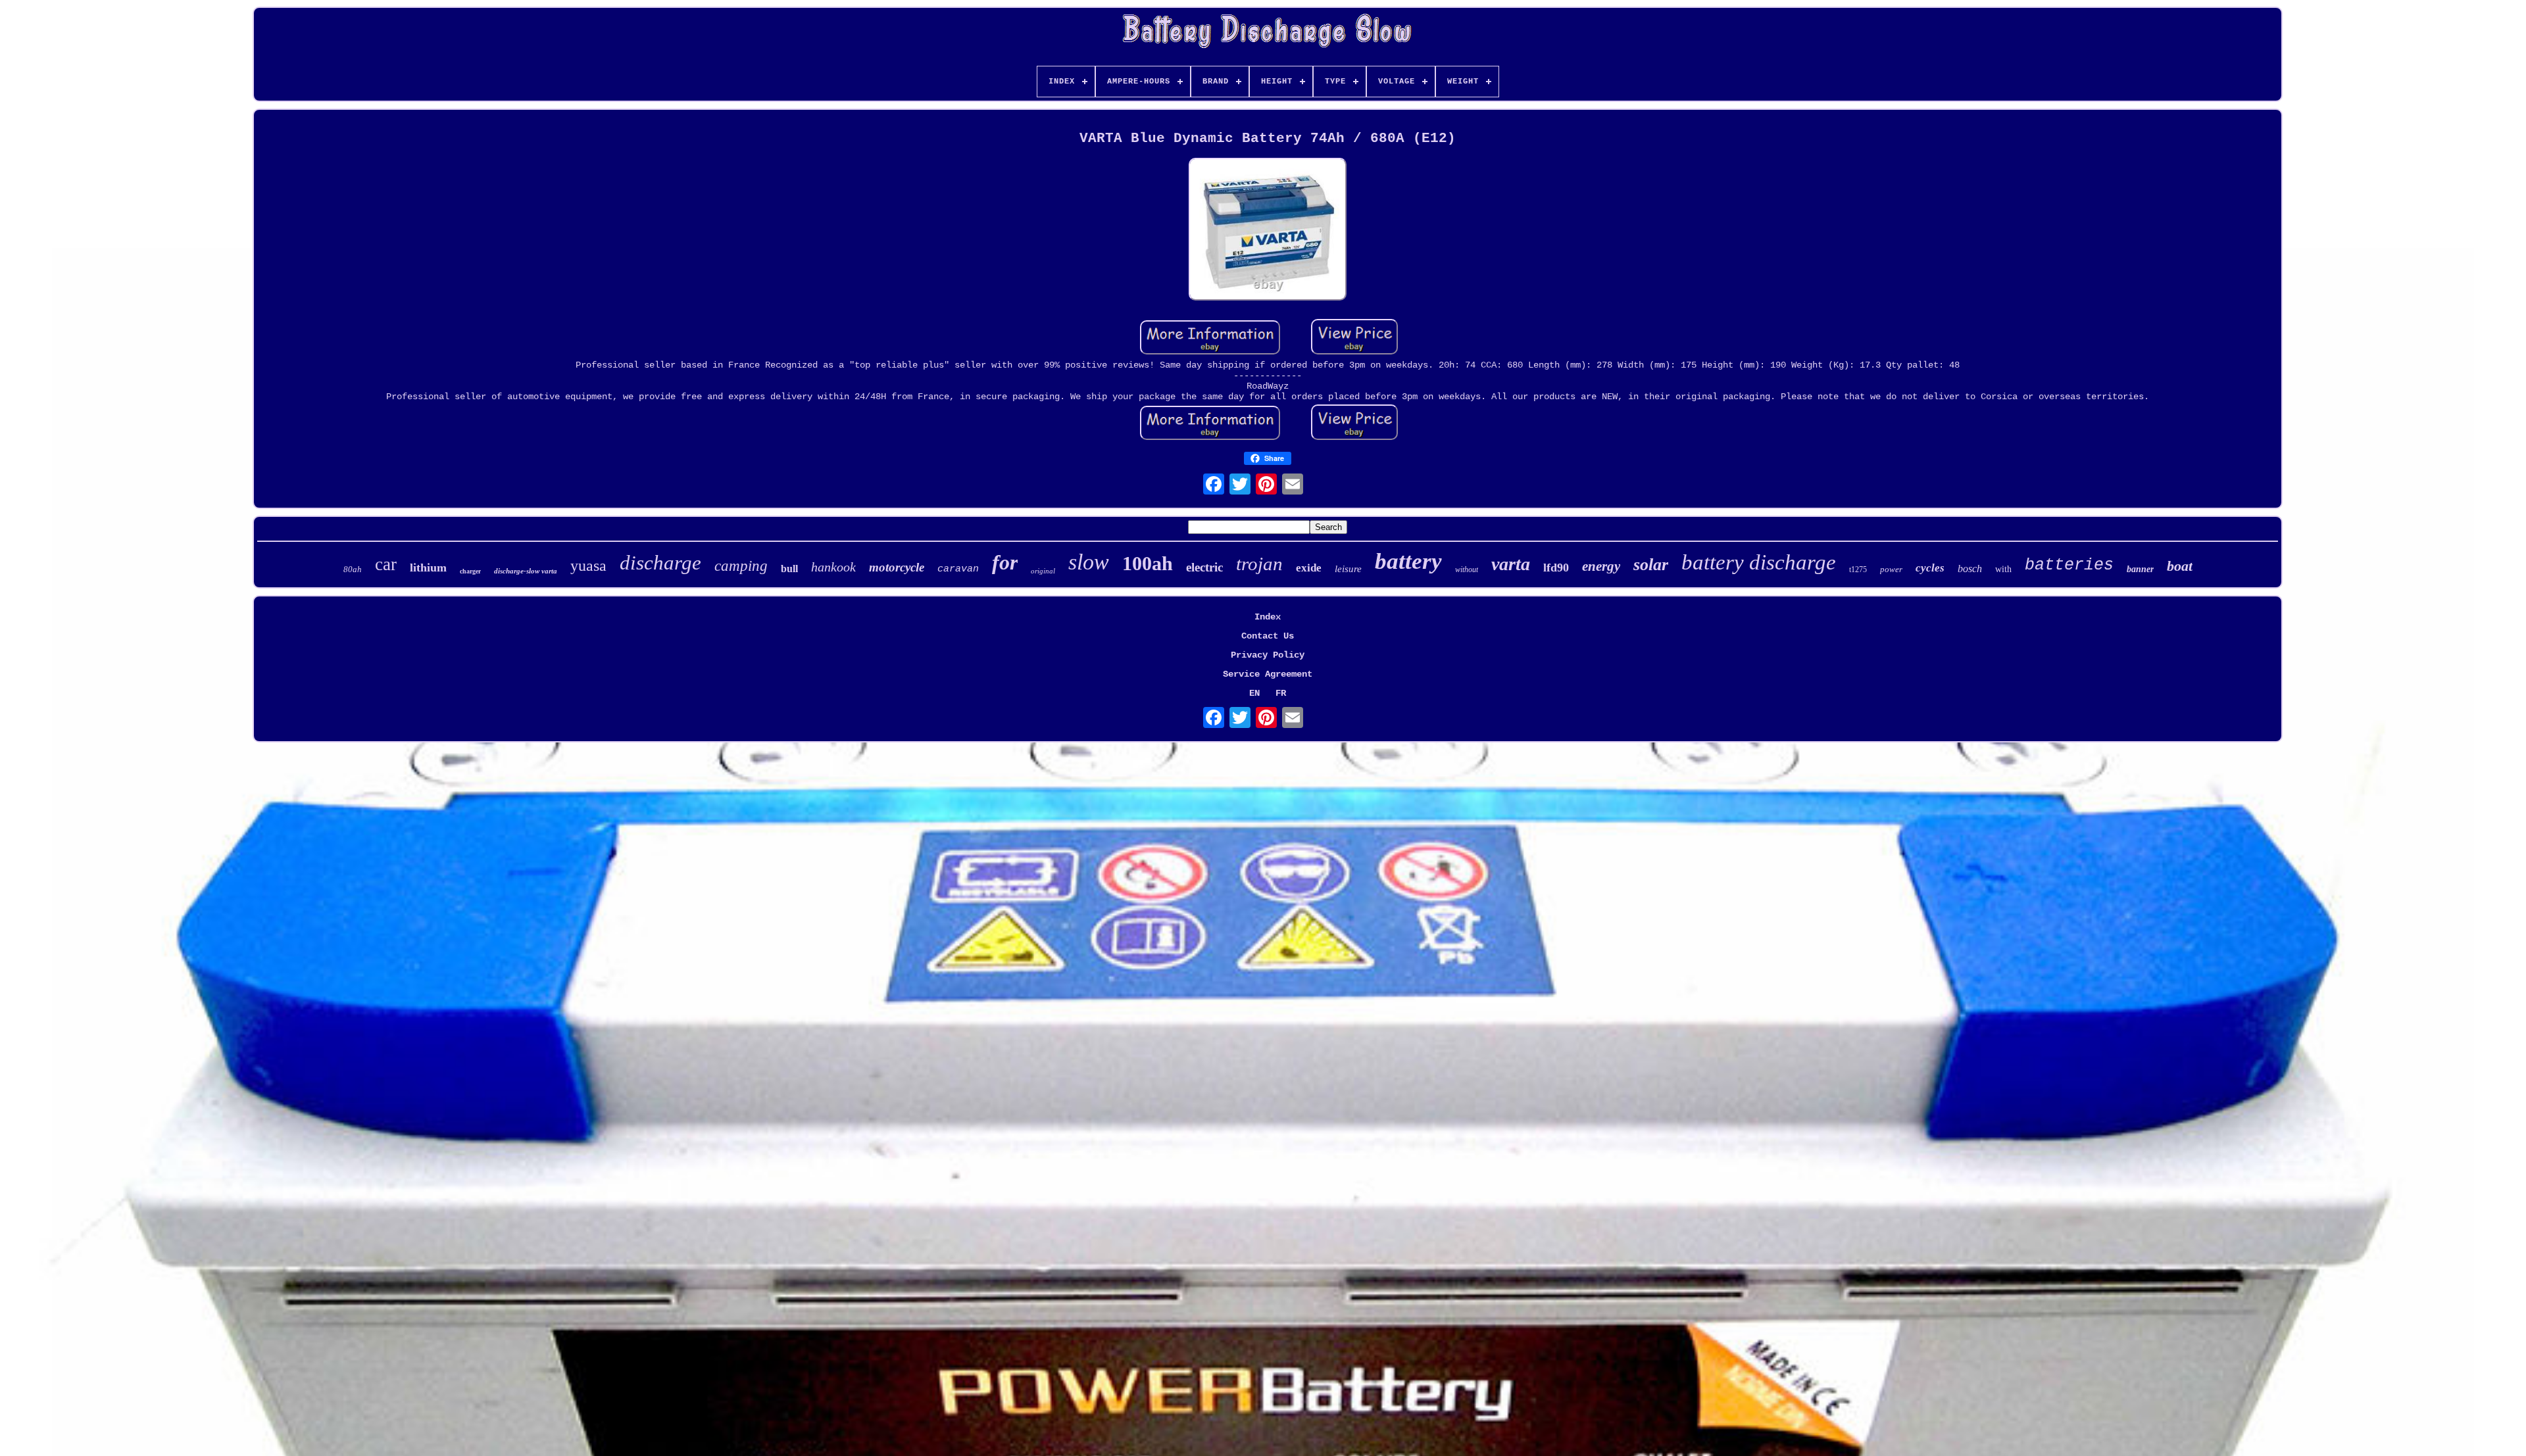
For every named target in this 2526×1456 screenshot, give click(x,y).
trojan (1259, 564)
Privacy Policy (1268, 655)
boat (2180, 566)
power (1891, 569)
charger (470, 571)
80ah (353, 569)
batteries (2069, 565)
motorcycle (897, 567)
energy (1601, 566)
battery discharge (1759, 562)
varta (1511, 564)
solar (1651, 565)
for (1005, 562)
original (1043, 571)
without (1467, 570)
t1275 (1858, 570)
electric (1204, 567)
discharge (660, 563)
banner (2140, 569)
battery (1408, 561)
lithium (428, 568)
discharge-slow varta (526, 571)
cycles (1930, 568)
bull (789, 569)
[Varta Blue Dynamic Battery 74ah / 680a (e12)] (1268, 231)
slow (1089, 562)
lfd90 (1556, 568)
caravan (958, 569)
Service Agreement (1268, 674)
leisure (1348, 569)
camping (741, 566)
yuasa (588, 566)
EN (1254, 693)
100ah (1148, 563)
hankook (833, 567)
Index (1268, 617)
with (2003, 569)
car (386, 564)
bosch (1970, 569)
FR (1281, 693)
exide (1309, 568)
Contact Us (1268, 636)
